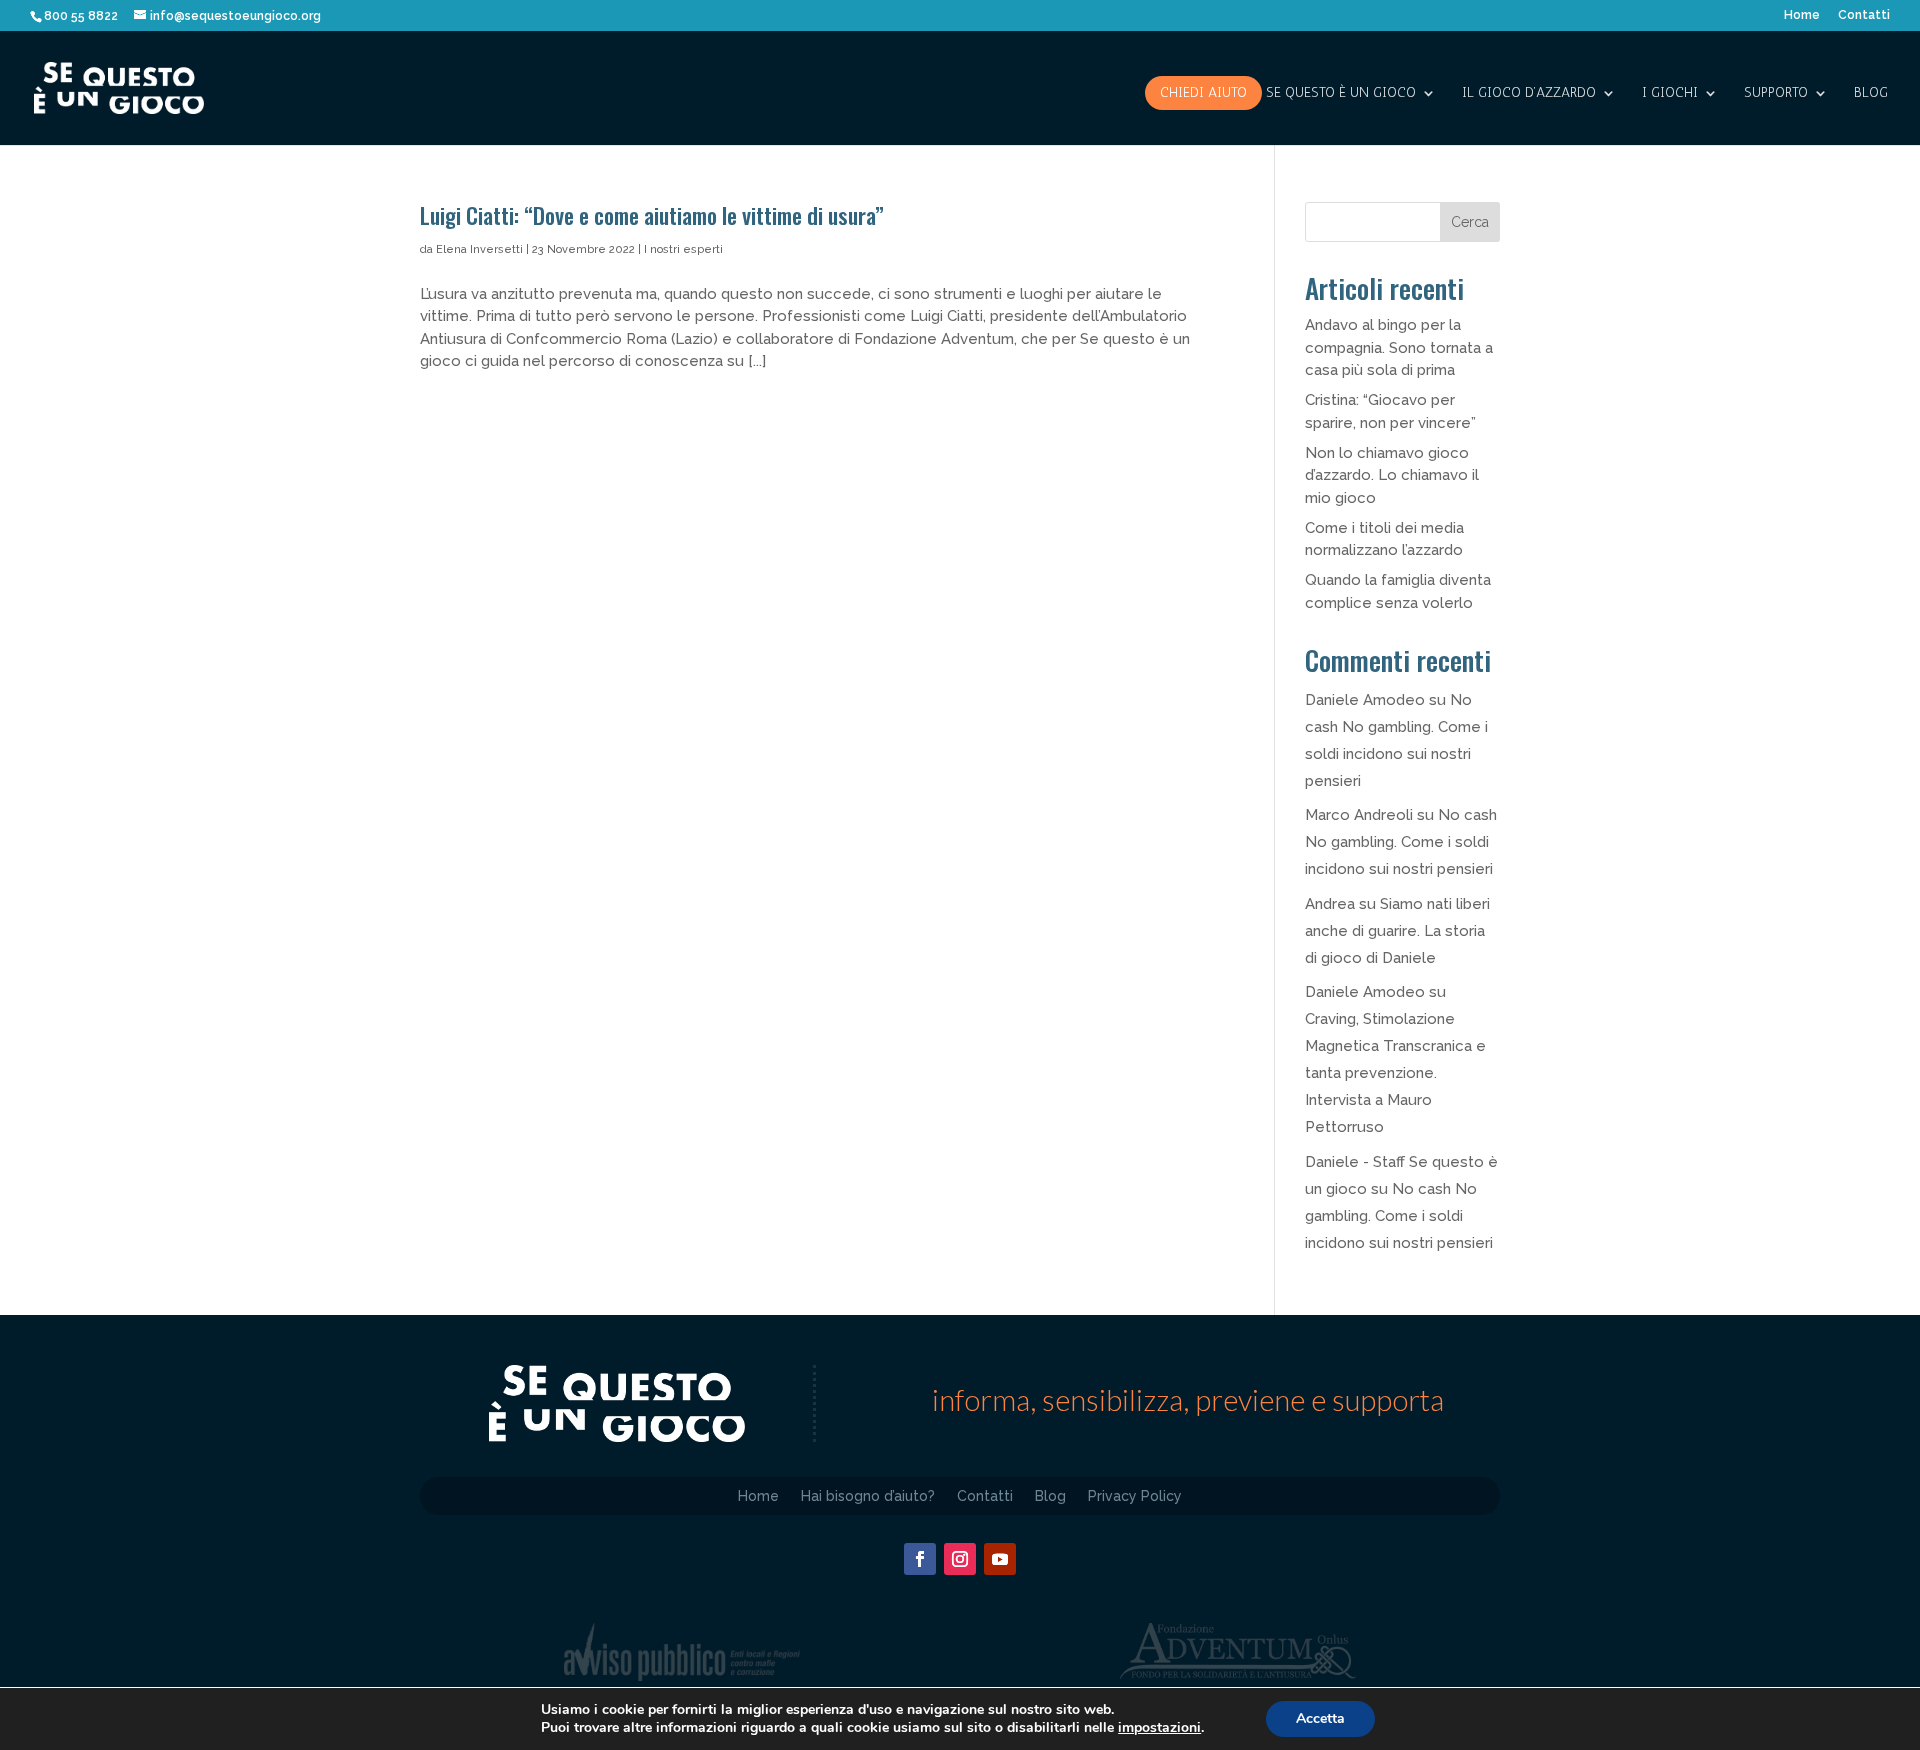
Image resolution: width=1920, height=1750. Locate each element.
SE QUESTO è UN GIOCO (1341, 93)
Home (1802, 15)
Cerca (1470, 222)
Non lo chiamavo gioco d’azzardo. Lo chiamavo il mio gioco (1392, 475)
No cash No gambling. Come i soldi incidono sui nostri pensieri (1401, 842)
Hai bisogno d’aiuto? (868, 1495)
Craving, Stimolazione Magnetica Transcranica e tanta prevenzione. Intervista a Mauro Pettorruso (1395, 1073)
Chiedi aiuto (1203, 92)
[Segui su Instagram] (960, 1559)
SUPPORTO (1776, 93)
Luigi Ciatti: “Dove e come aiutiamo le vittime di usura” (654, 215)
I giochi (1670, 93)
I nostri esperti (683, 249)
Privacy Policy (1135, 1495)
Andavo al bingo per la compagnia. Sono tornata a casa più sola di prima (1399, 347)
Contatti (1864, 15)
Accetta (1320, 1718)
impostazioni (1159, 1728)
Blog (1871, 93)
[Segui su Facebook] (920, 1559)
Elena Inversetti (479, 249)
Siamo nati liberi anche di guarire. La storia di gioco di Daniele (1397, 931)
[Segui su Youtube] (1000, 1559)
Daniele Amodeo (1365, 700)
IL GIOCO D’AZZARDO (1529, 93)
